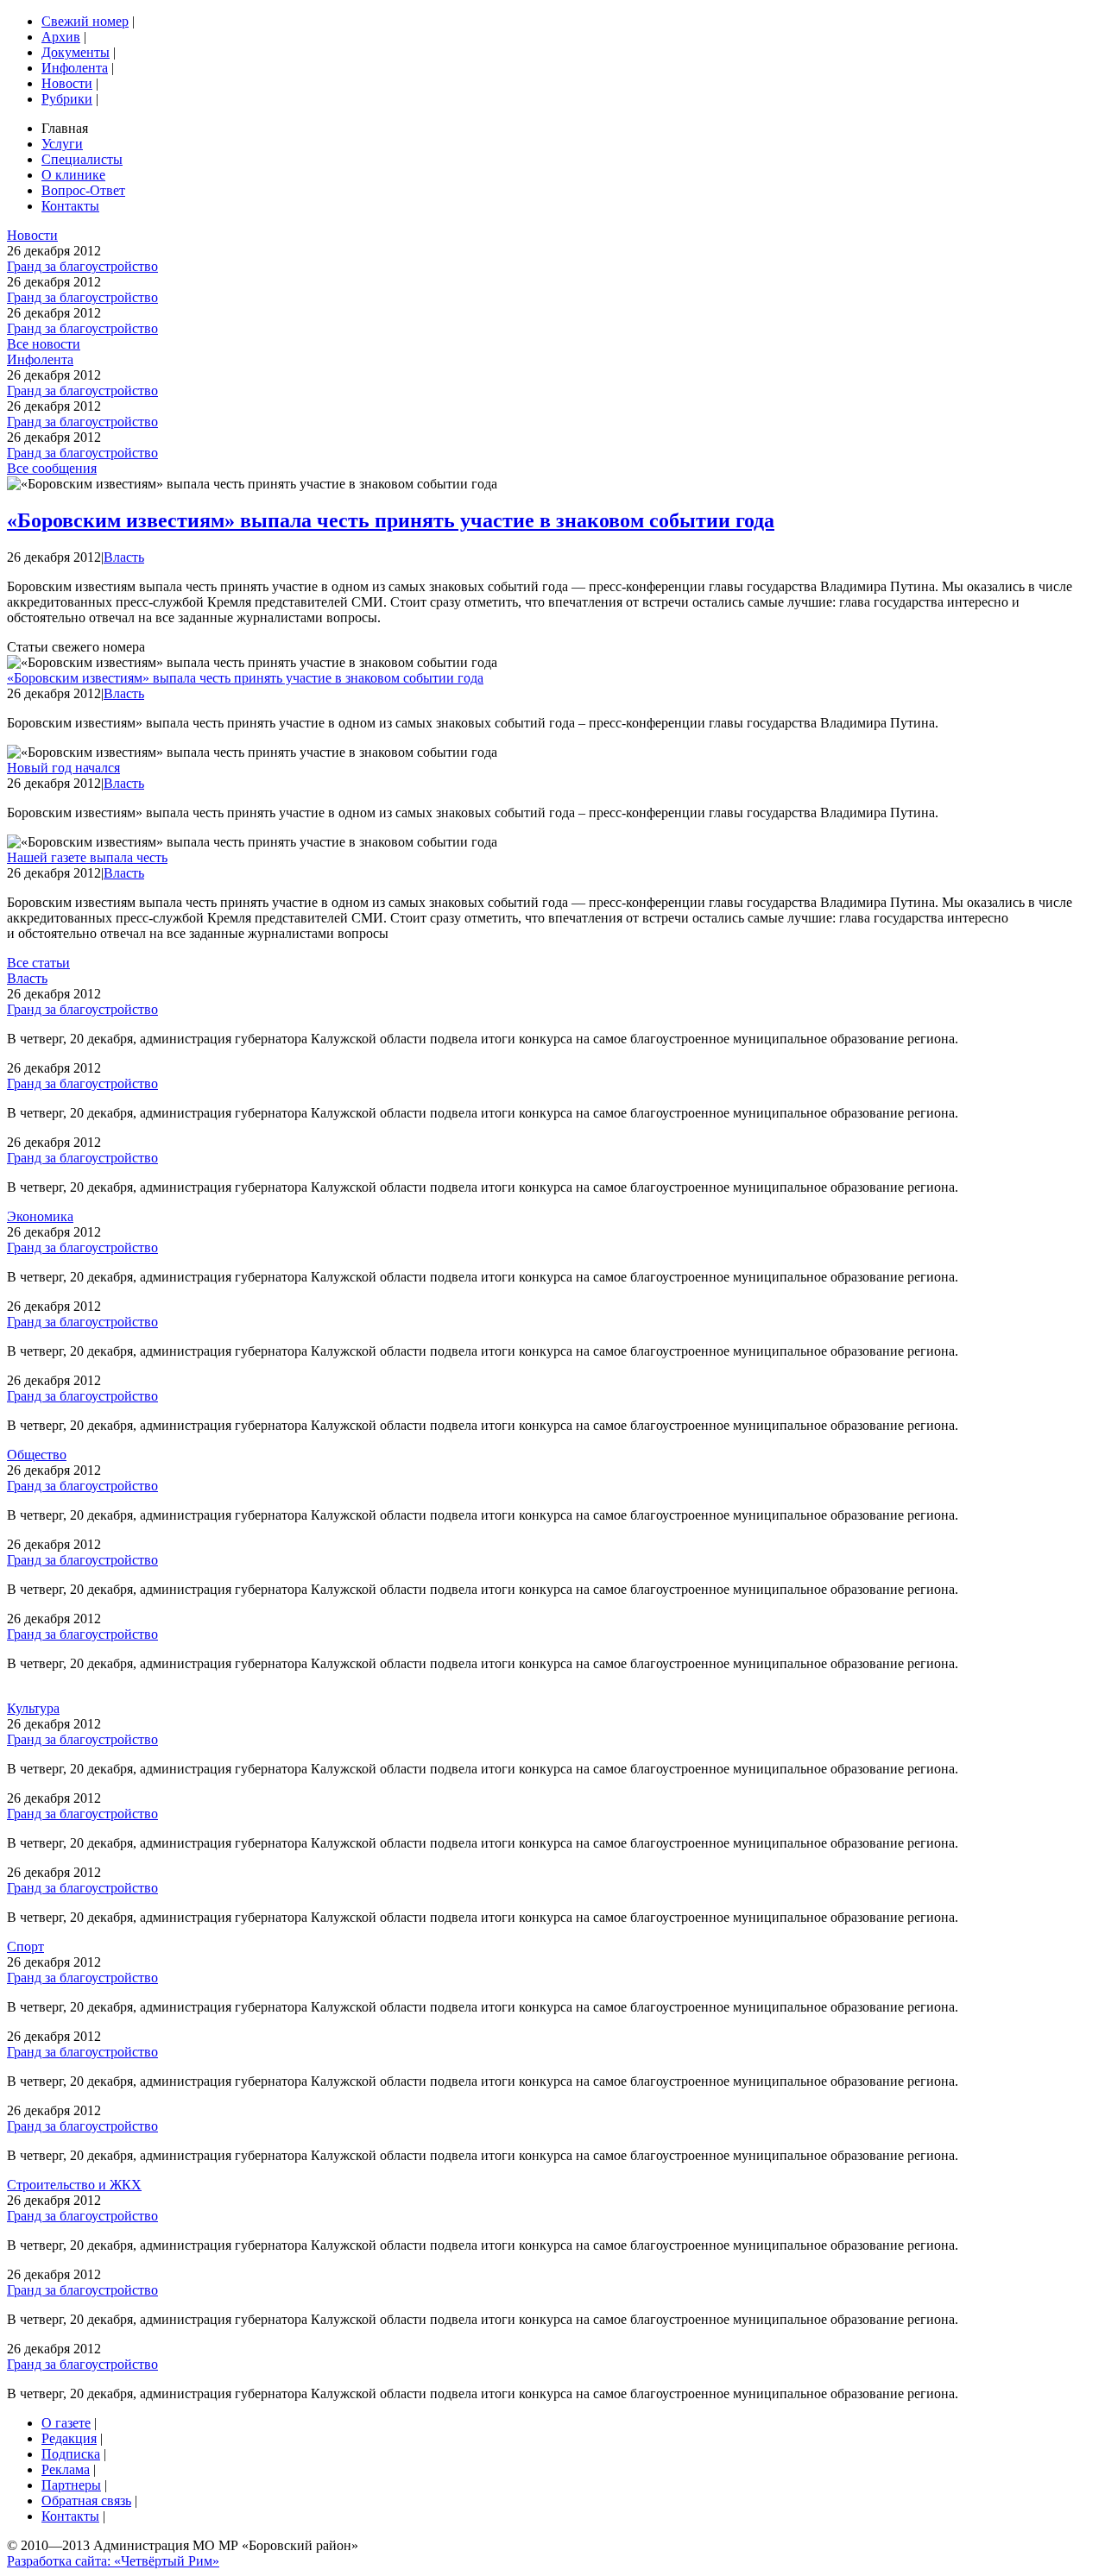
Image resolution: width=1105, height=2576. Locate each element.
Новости (67, 83)
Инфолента (75, 68)
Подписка (71, 2454)
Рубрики (67, 99)
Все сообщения (52, 468)
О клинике (73, 175)
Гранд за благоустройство (82, 266)
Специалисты (82, 159)
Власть (124, 557)
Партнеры (71, 2485)
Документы (76, 52)
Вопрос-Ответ (83, 190)
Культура (33, 1708)
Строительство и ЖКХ (74, 2185)
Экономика (40, 1216)
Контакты (70, 206)
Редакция (69, 2438)
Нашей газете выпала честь (87, 857)
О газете (66, 2423)
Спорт (25, 1946)
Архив (61, 37)
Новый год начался (63, 768)
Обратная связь (86, 2500)
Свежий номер (85, 21)
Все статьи (38, 963)
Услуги (62, 144)
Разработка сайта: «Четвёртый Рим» (113, 2561)
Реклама (66, 2469)
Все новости (44, 344)
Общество (37, 1455)
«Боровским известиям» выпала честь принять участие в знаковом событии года (391, 520)
